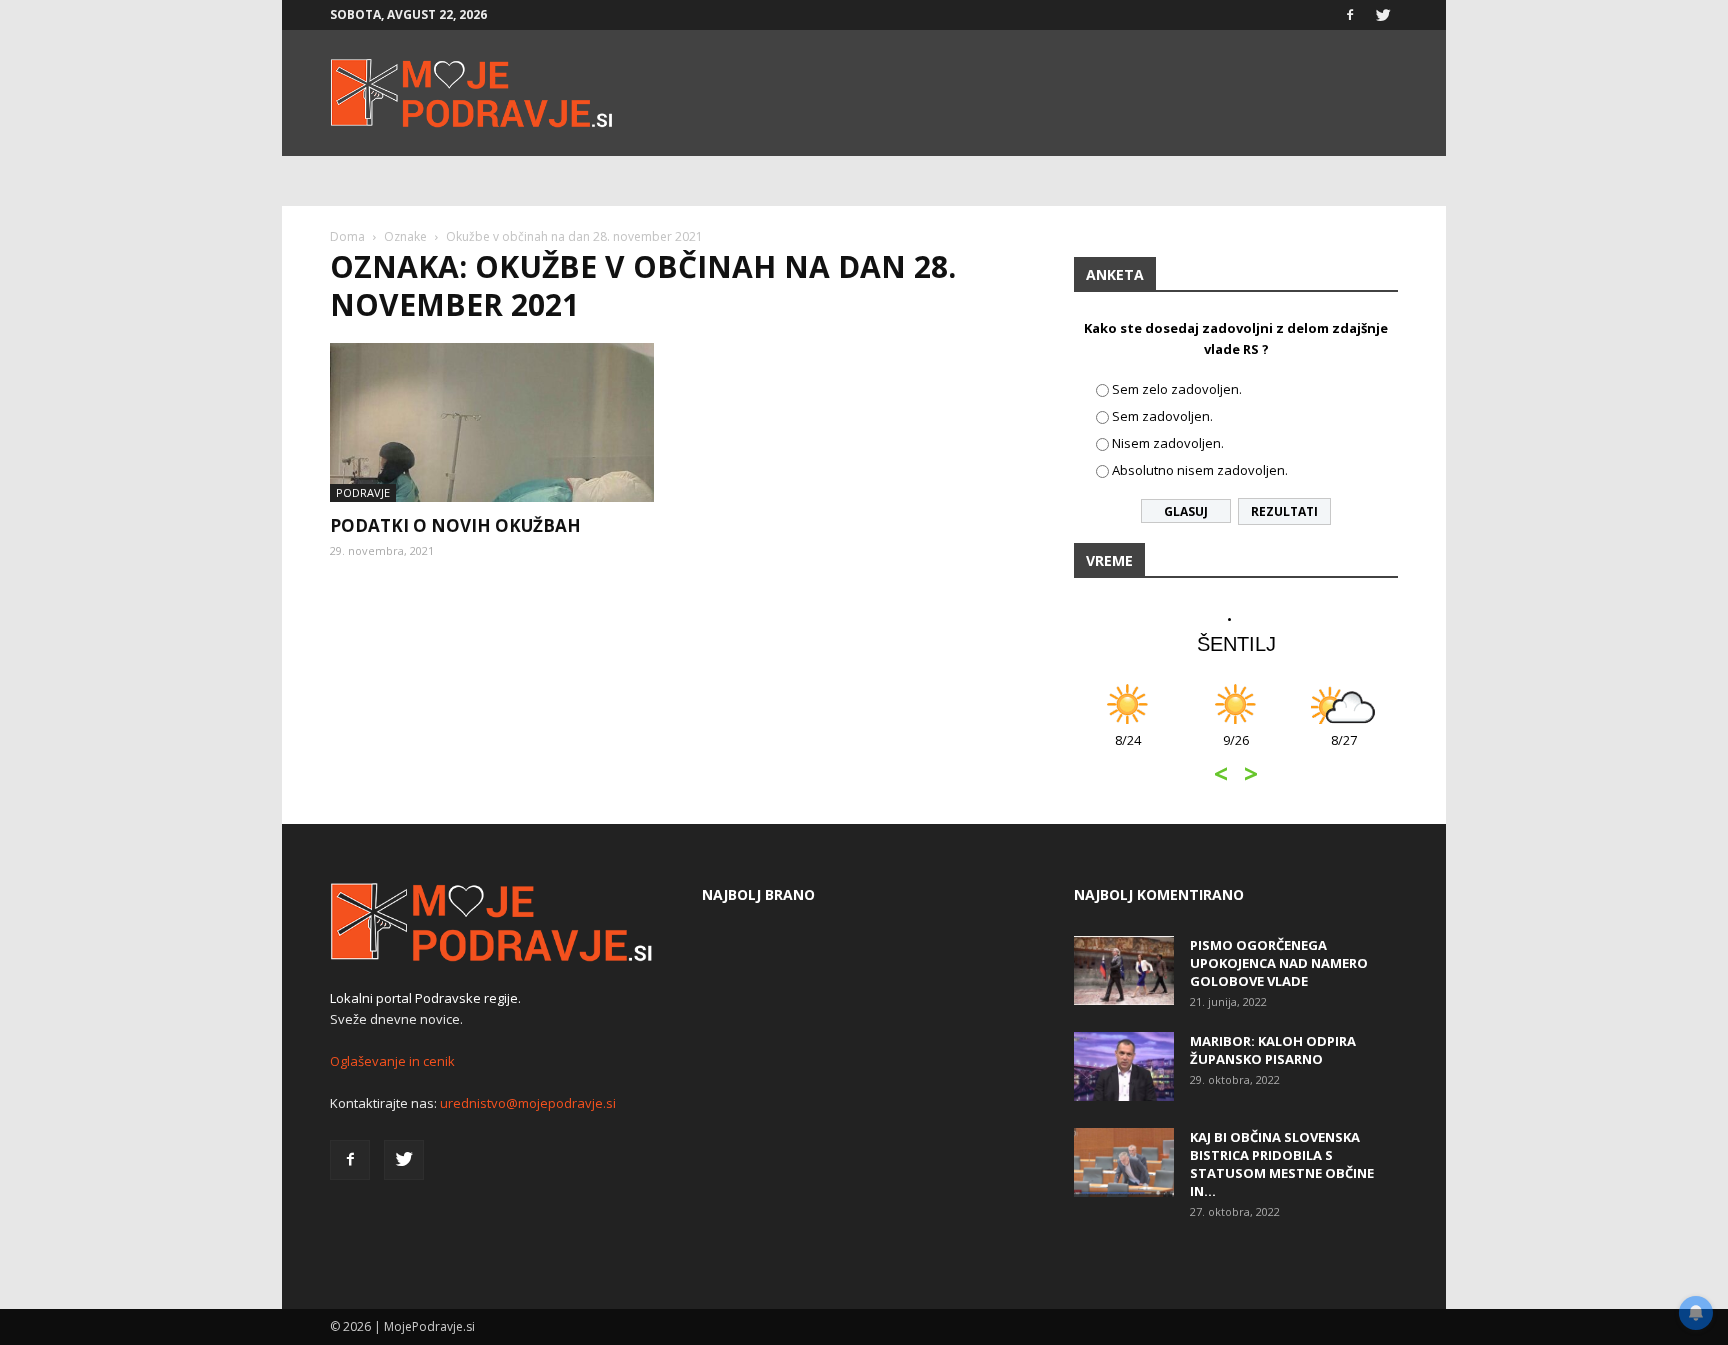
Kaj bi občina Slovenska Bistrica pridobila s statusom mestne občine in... (1282, 1164)
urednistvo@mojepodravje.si (528, 1103)
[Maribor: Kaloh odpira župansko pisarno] (1124, 1066)
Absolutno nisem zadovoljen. (1200, 470)
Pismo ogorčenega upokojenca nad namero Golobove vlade (1279, 963)
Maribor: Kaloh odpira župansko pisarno (1273, 1050)
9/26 (1236, 750)
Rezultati (1284, 511)
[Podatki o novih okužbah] (492, 422)
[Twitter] (1383, 15)
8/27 (1344, 750)
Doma (347, 236)
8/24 (1128, 750)
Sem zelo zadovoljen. (1177, 389)
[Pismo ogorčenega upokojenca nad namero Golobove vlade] (1124, 970)
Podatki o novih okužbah (455, 525)
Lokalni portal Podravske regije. (425, 998)
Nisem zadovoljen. (1168, 443)
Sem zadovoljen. (1162, 416)
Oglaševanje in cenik (392, 1061)
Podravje (363, 492)
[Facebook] (1350, 15)
